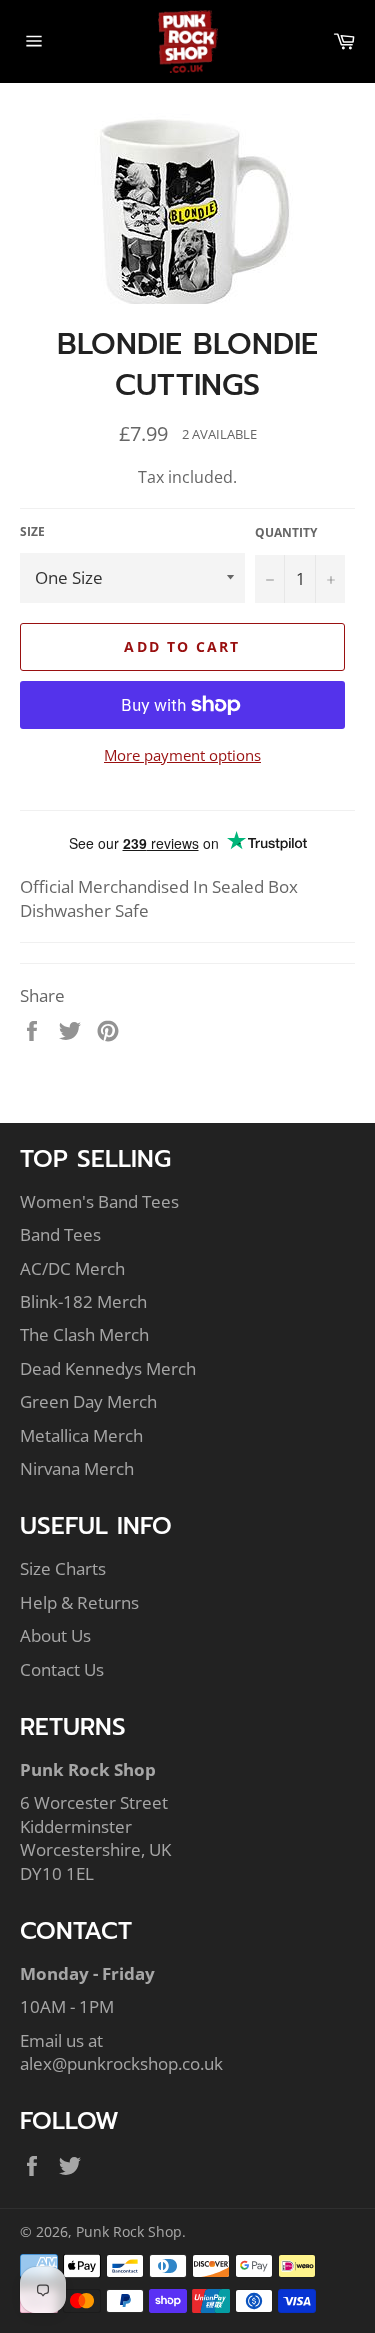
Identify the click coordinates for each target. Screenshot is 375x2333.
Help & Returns (79, 1602)
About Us (55, 1635)
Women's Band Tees (99, 1201)
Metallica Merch (81, 1435)
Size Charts (63, 1568)
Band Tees (60, 1234)
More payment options (182, 755)
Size (32, 532)
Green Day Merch (88, 1401)
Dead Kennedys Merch (108, 1368)
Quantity (286, 533)
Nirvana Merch (77, 1468)
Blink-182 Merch (83, 1301)
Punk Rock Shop (129, 2231)
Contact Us (62, 1669)
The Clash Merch (84, 1334)
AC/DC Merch (72, 1268)
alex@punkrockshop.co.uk (121, 2063)
